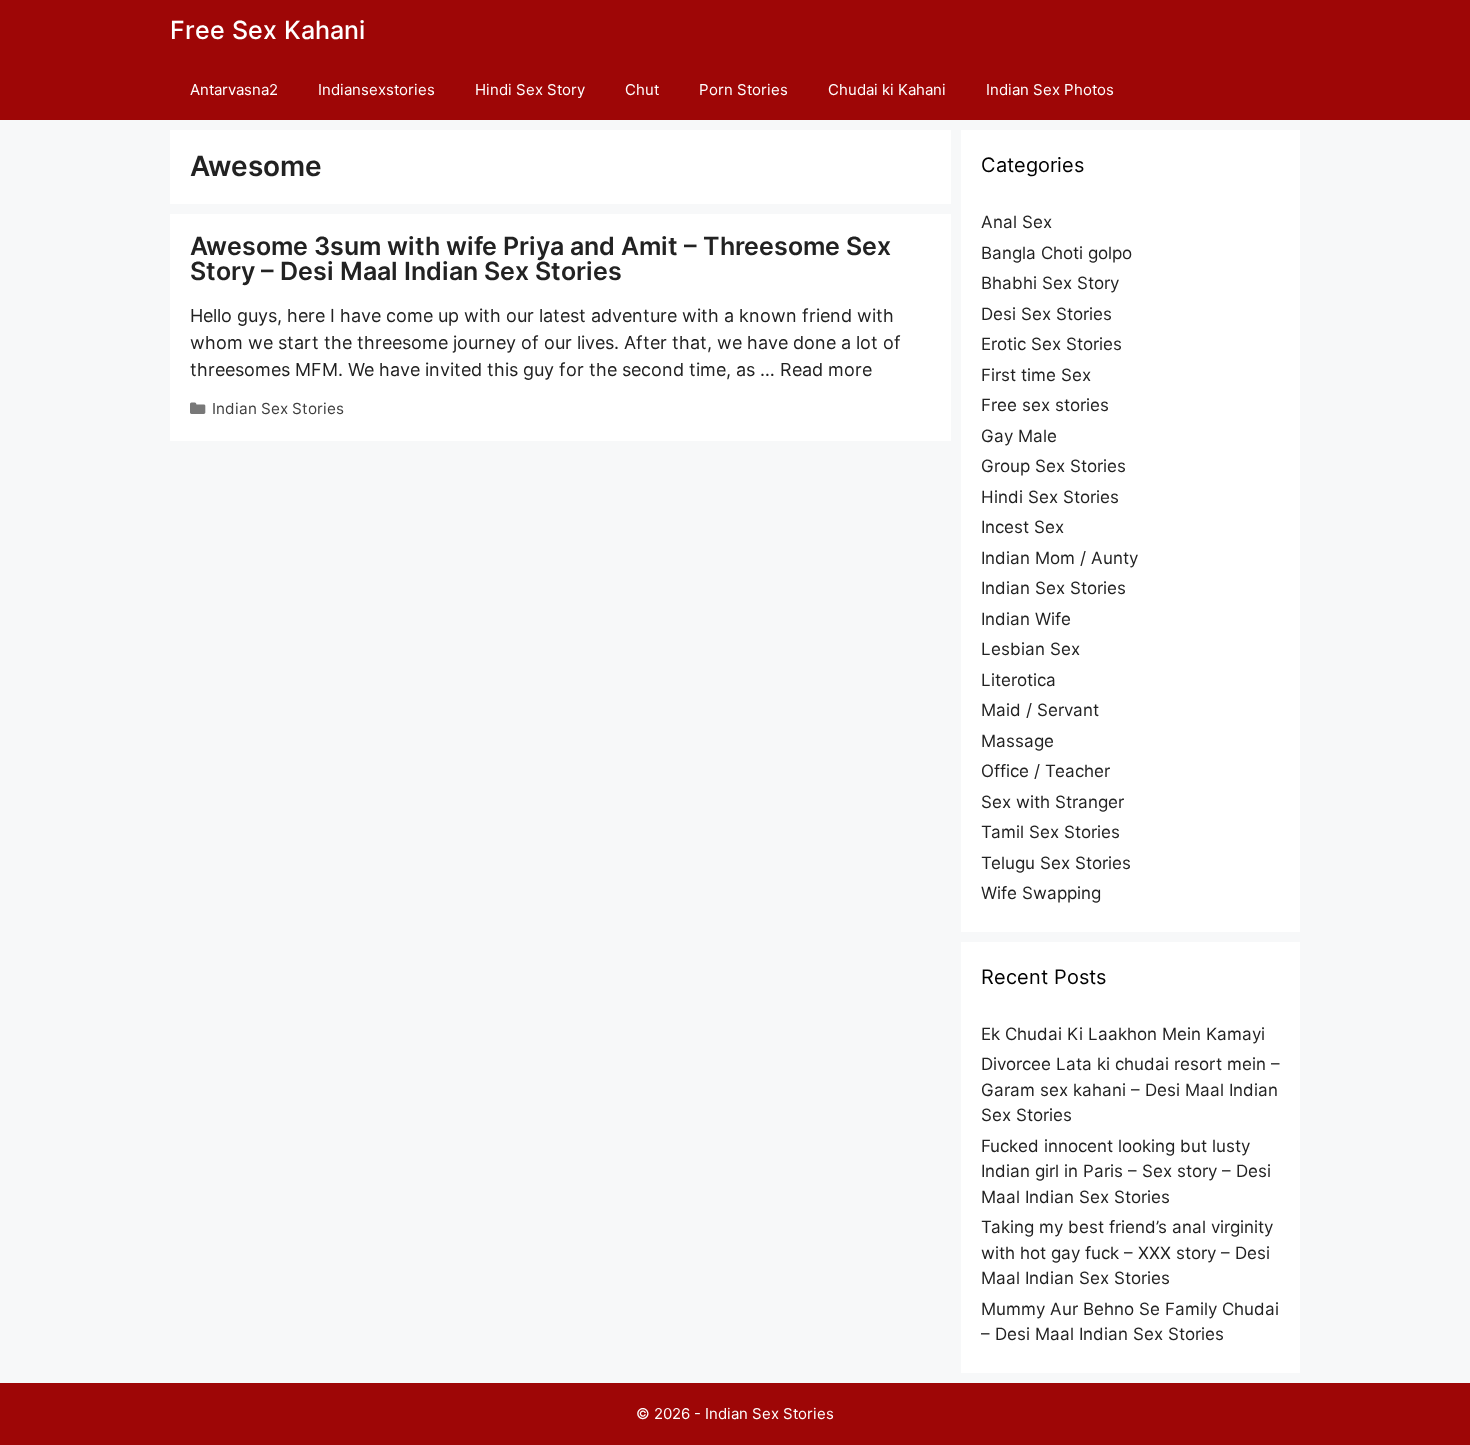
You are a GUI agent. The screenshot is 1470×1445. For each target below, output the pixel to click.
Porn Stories (743, 89)
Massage (1017, 741)
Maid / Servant (1040, 710)
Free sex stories (1045, 405)
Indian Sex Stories (278, 408)
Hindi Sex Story (530, 89)
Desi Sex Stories (1046, 314)
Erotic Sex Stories (1051, 344)
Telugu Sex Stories (1056, 863)
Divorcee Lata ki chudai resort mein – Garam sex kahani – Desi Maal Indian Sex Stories (1130, 1089)
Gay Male (1019, 436)
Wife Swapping (1041, 893)
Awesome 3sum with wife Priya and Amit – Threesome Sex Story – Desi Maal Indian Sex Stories (540, 258)
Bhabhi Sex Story (1050, 283)
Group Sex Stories (1053, 466)
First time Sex (1036, 375)
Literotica (1018, 680)
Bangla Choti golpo (1056, 253)
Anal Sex (1016, 222)
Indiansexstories (376, 89)
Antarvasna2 (234, 89)
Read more (826, 369)
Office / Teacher (1045, 771)
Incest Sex (1022, 527)
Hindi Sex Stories (1050, 497)
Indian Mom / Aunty (1059, 558)
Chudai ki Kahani (887, 89)
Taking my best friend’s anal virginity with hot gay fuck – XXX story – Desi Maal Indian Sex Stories (1127, 1252)
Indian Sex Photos (1050, 89)
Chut (642, 89)
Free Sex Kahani (267, 30)
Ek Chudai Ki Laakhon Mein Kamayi (1123, 1034)
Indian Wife (1026, 619)
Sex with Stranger (1052, 802)
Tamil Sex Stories (1050, 832)
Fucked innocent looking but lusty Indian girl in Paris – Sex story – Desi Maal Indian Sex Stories (1126, 1171)
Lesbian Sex (1030, 649)
